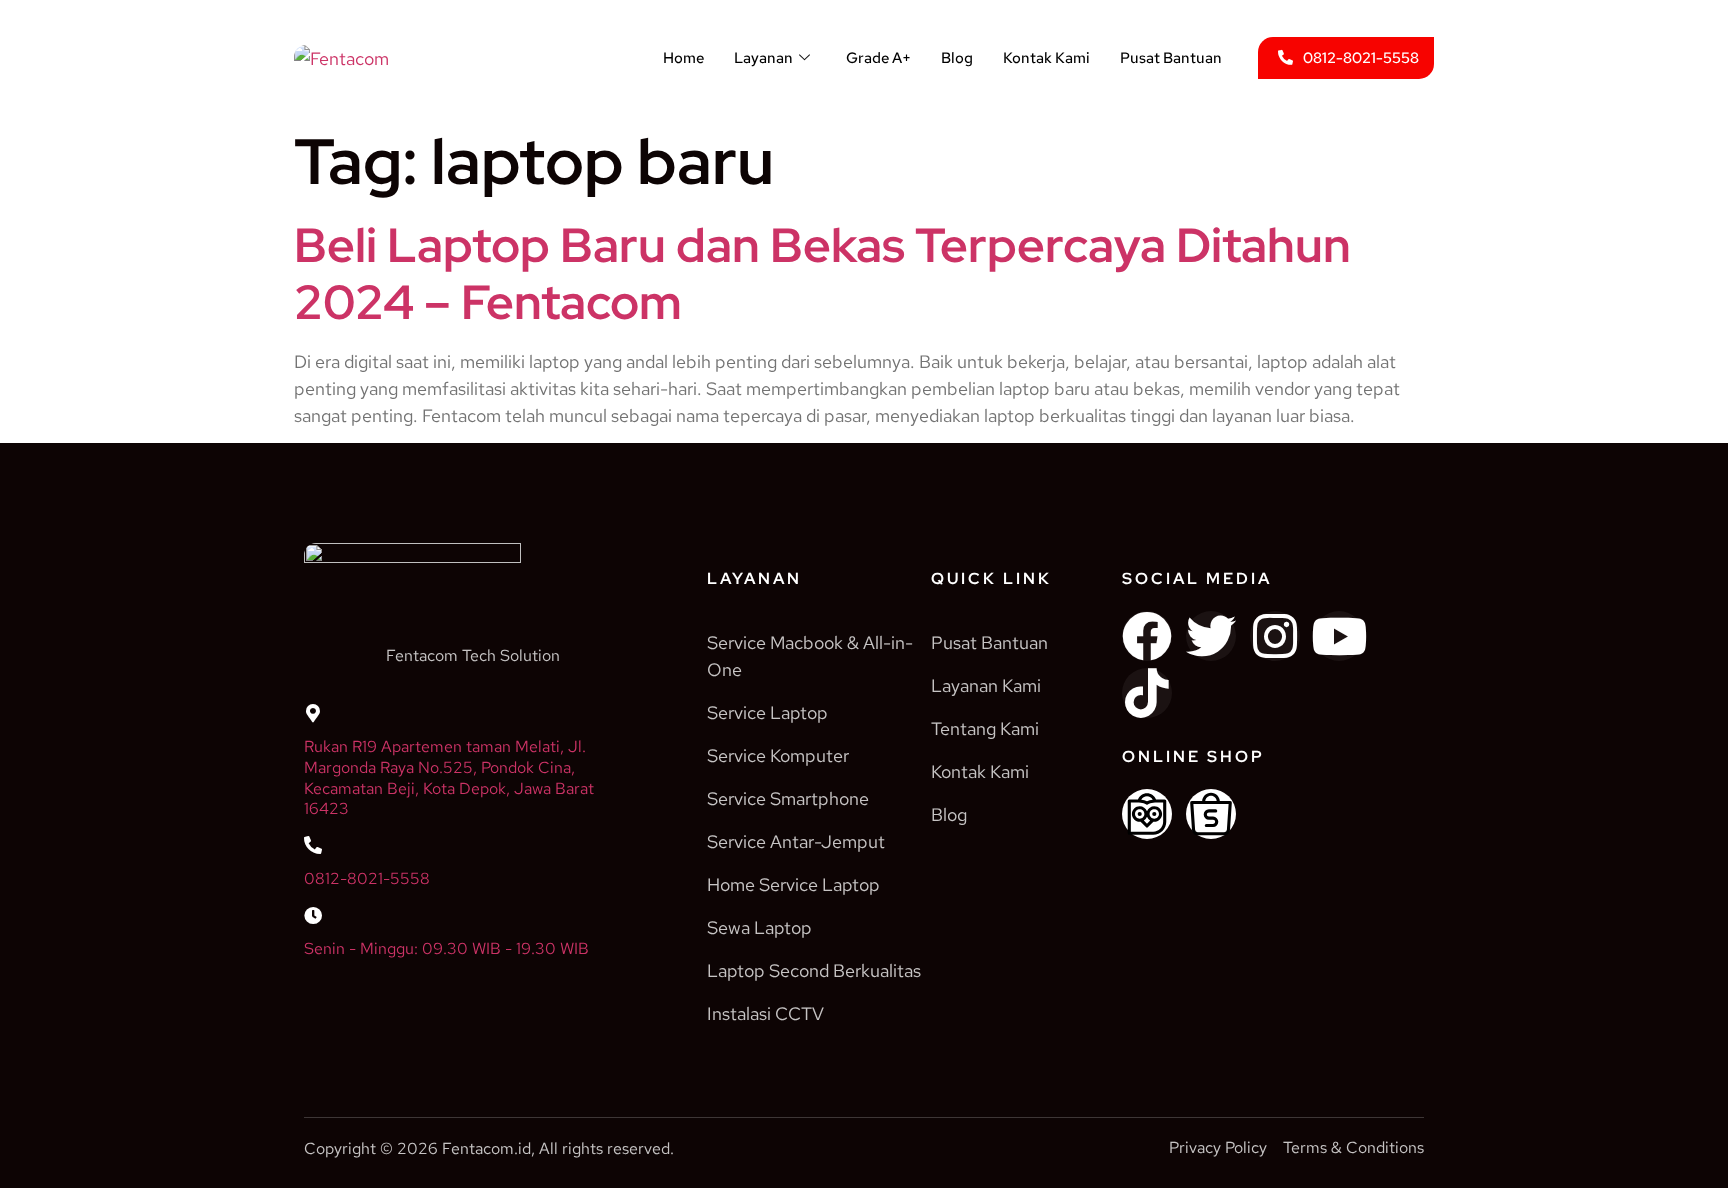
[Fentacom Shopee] (1211, 814)
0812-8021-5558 (367, 878)
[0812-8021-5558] (313, 845)
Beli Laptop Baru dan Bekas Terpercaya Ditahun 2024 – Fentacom (822, 274)
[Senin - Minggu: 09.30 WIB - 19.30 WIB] (313, 915)
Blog (957, 58)
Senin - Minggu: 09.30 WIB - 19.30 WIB (446, 948)
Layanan (763, 58)
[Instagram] (1275, 636)
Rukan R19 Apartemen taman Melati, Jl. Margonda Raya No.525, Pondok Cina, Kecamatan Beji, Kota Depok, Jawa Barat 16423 (449, 777)
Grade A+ (878, 58)
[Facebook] (1147, 636)
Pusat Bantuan (1171, 58)
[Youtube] (1339, 636)
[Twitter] (1211, 636)
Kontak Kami (1046, 58)
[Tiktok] (1147, 693)
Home (683, 58)
